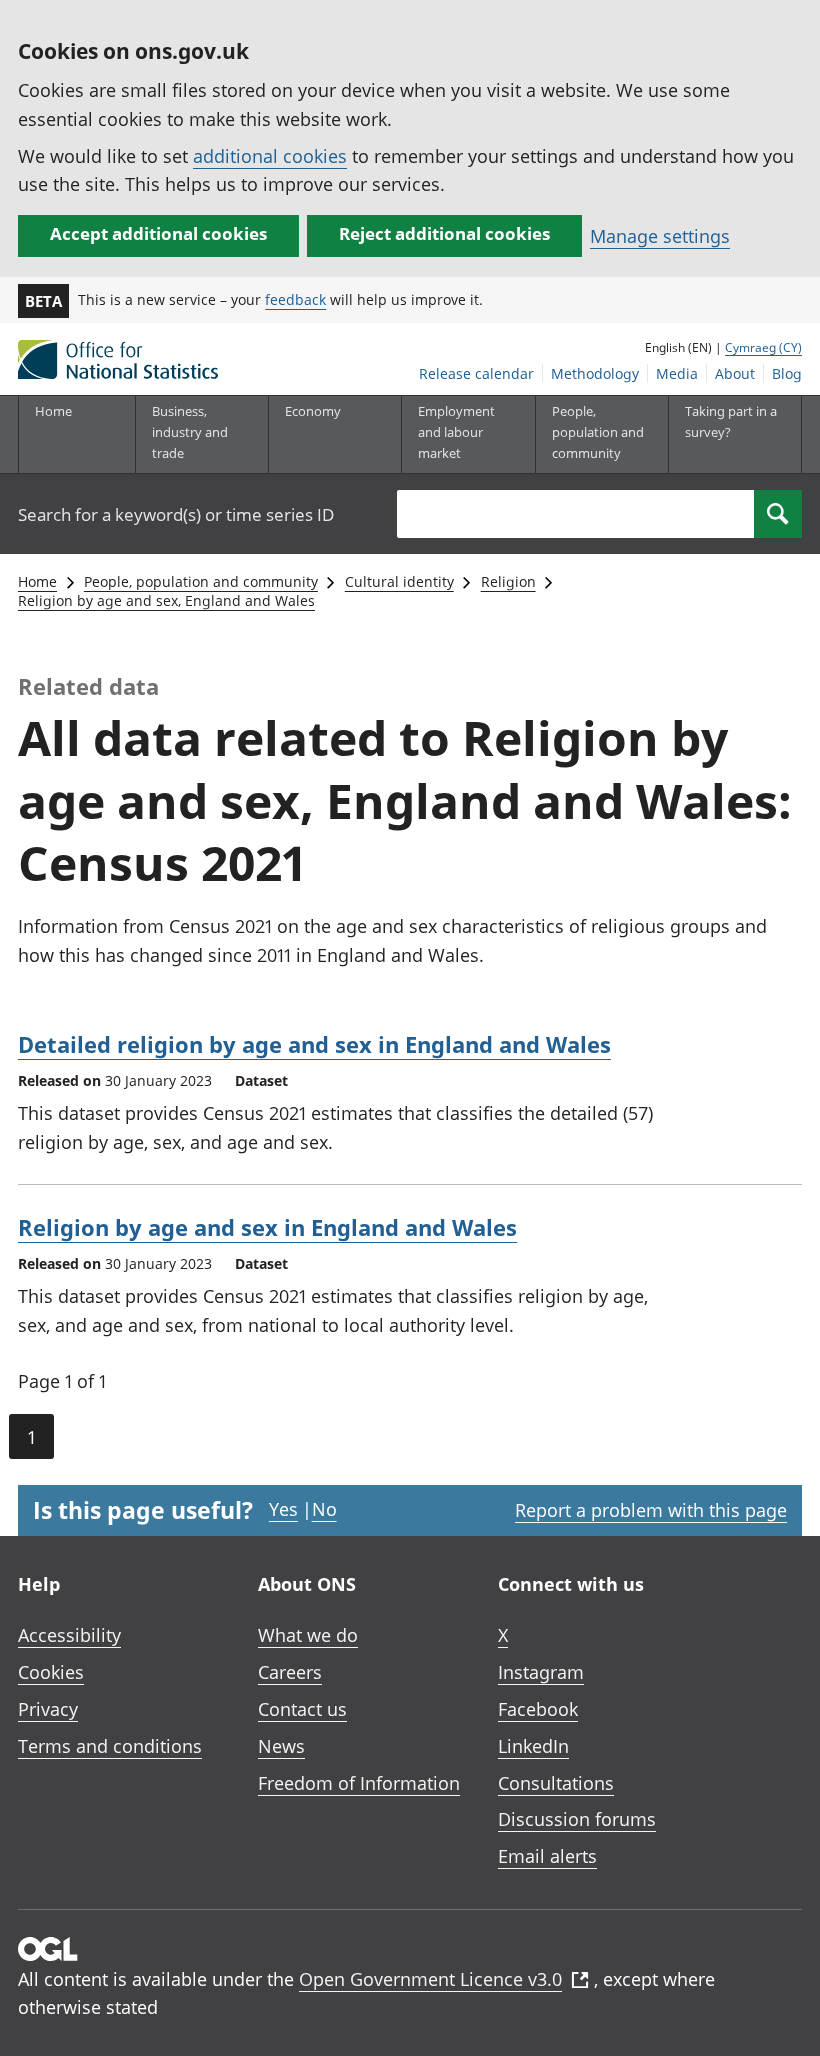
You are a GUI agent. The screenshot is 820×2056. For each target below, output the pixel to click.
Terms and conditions (110, 1746)
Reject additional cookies (444, 233)
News (281, 1746)
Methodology (595, 373)
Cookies (51, 1672)
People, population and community (201, 581)
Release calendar (476, 373)
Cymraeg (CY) (763, 347)
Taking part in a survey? (731, 421)
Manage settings (660, 236)
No (324, 1509)
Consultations (556, 1783)
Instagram (541, 1672)
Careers (290, 1672)
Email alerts (547, 1856)
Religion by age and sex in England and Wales (267, 1227)
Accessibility (69, 1635)
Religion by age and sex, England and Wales (166, 600)
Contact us (302, 1709)
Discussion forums (577, 1819)
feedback (295, 299)
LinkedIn (533, 1746)
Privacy (48, 1709)
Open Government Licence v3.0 (430, 1979)
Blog (787, 373)
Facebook (538, 1709)
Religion (508, 581)
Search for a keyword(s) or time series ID (176, 514)
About (735, 373)
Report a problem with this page (651, 1510)
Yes (283, 1509)
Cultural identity (399, 581)
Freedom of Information (359, 1783)
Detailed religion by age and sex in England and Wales (314, 1044)
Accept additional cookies (158, 233)
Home (53, 411)
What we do (308, 1635)
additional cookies (270, 156)
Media (677, 373)
